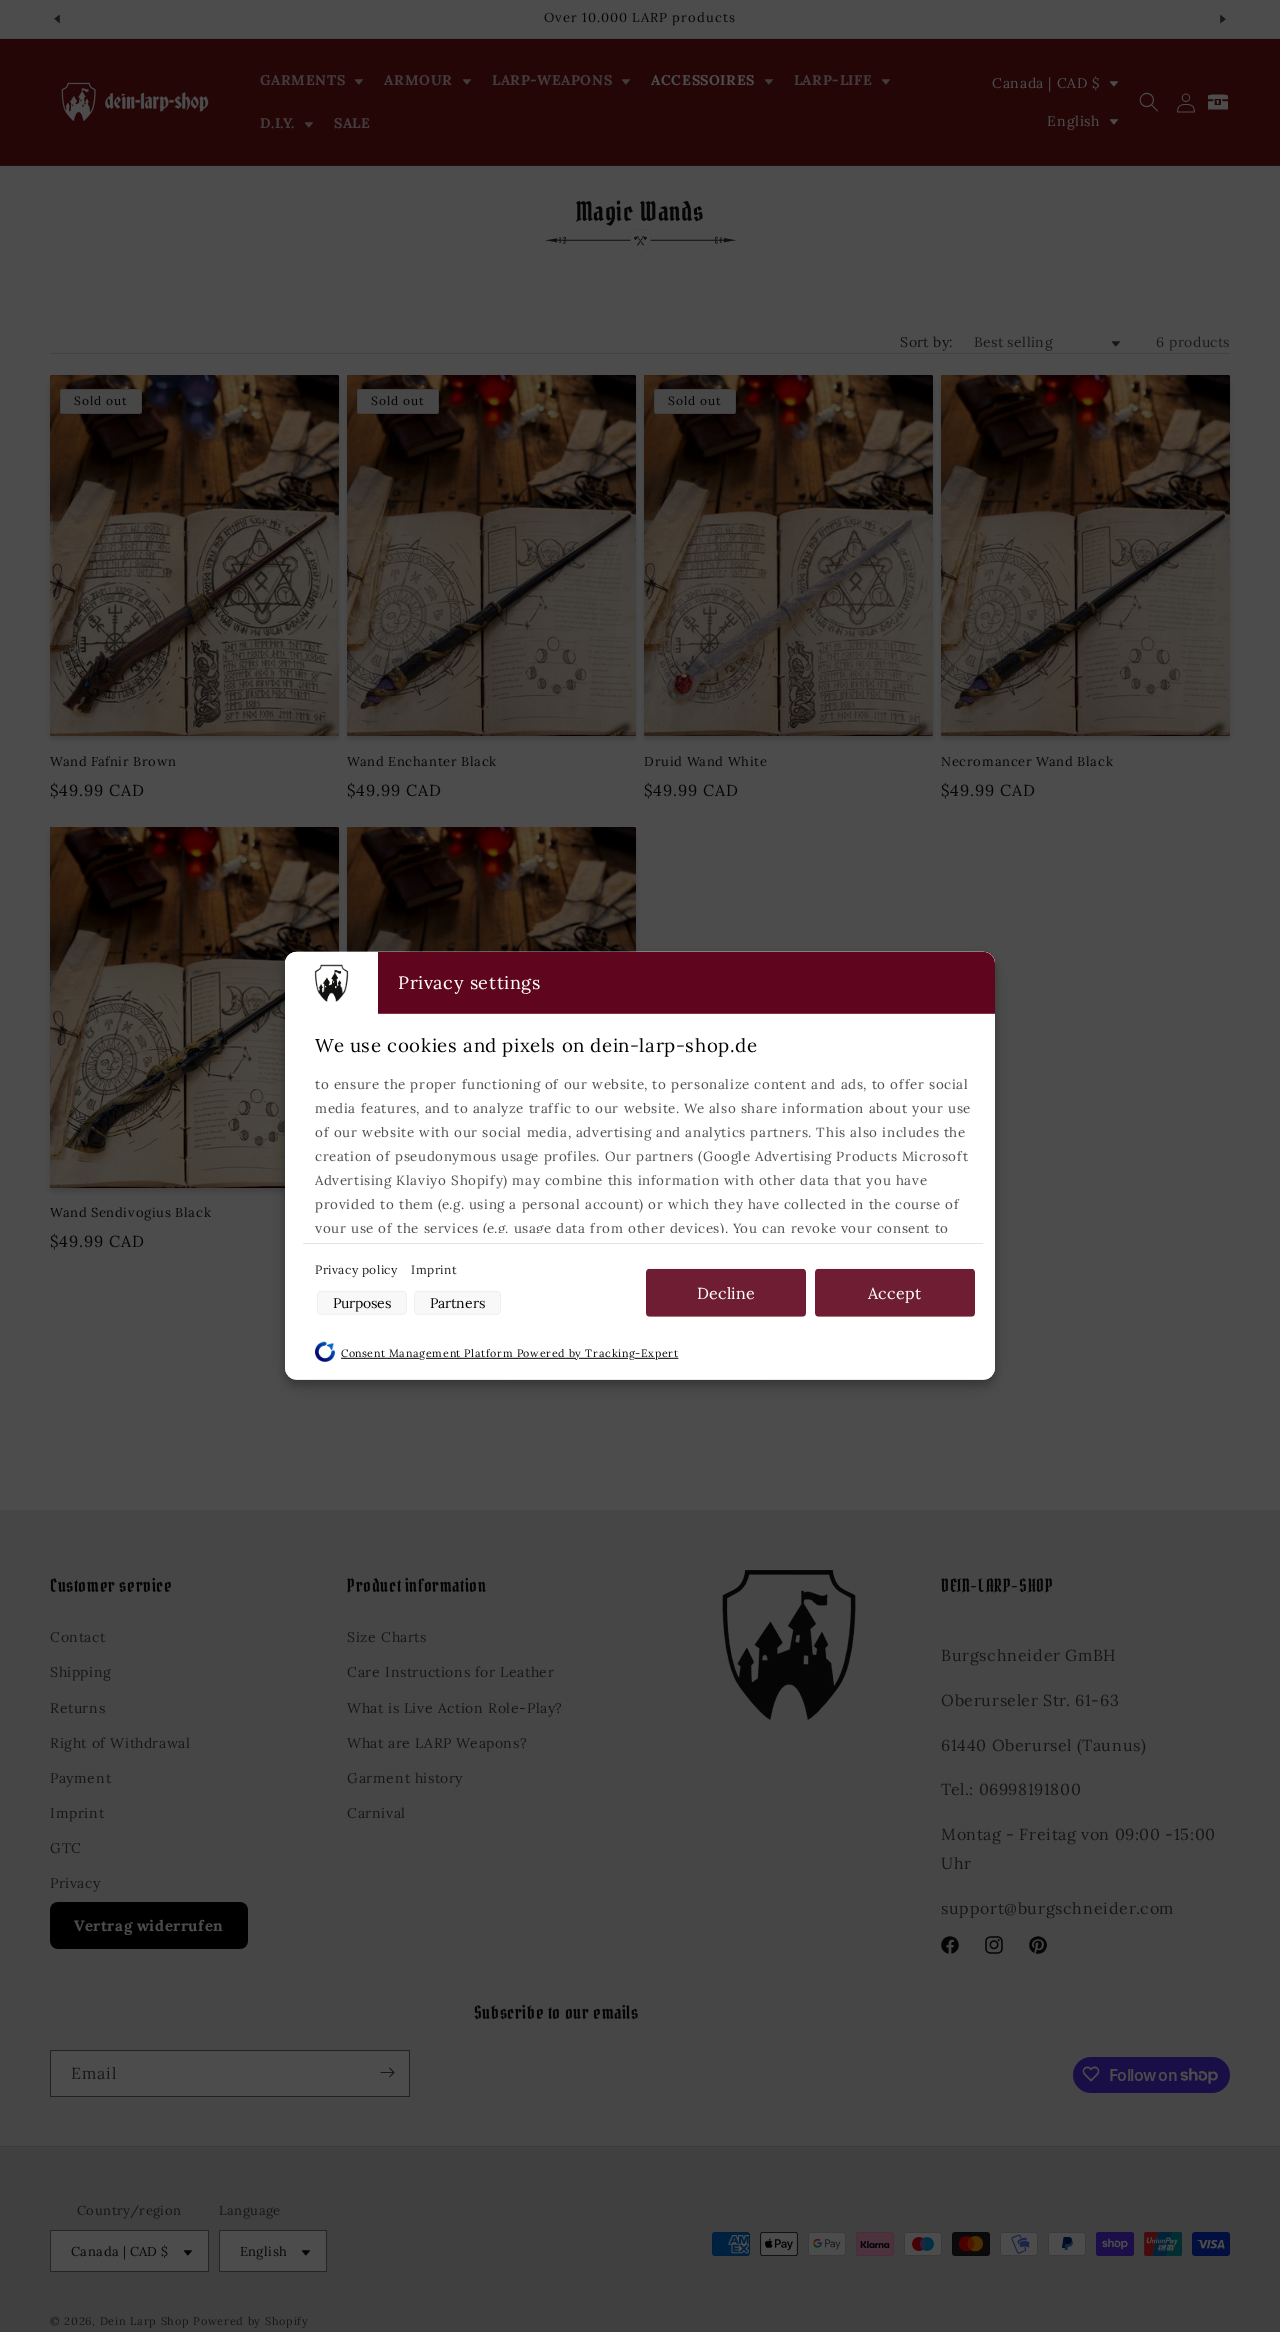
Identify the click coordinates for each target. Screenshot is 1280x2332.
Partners (457, 1303)
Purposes (362, 1303)
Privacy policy (358, 1269)
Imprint (434, 1269)
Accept (894, 1293)
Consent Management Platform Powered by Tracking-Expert (509, 1353)
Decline (726, 1293)
